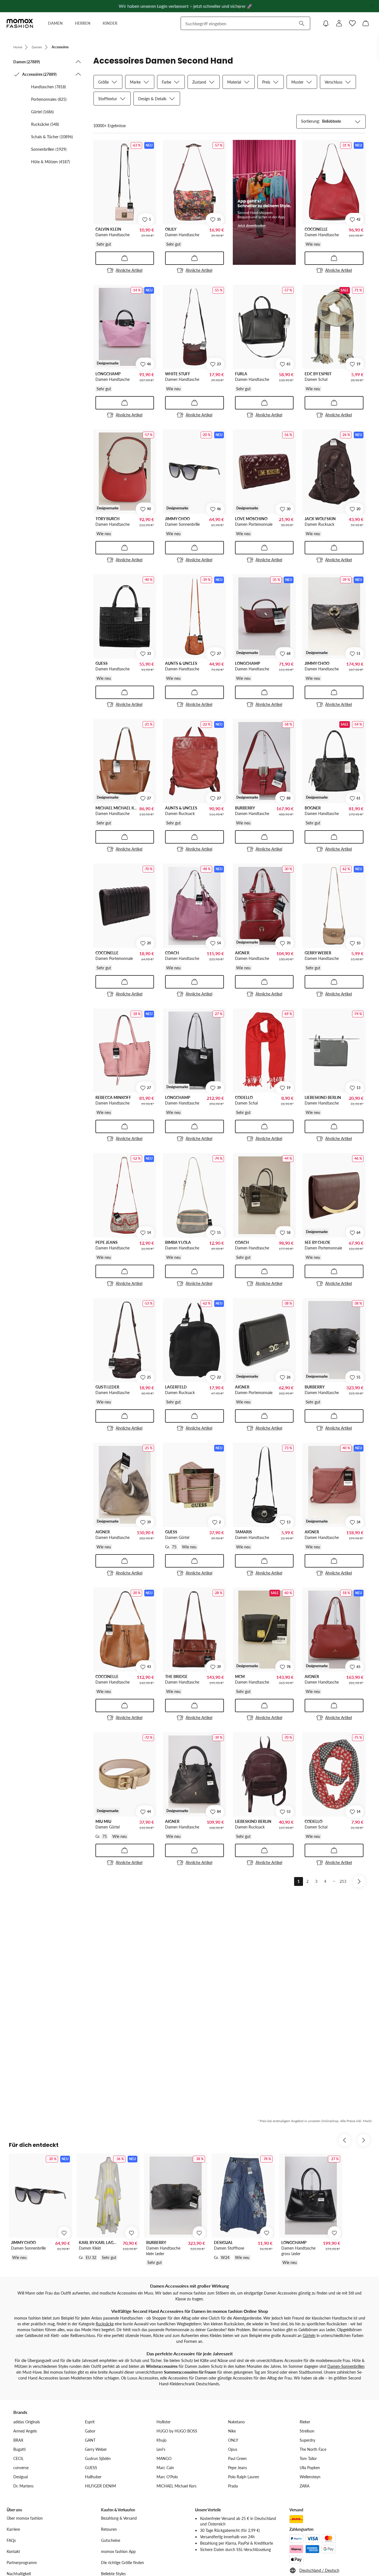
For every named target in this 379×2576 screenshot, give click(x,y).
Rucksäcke (105, 2324)
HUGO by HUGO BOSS (177, 2431)
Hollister (164, 2422)
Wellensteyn (310, 2477)
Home (18, 47)
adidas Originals (27, 2422)
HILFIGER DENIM (100, 2486)
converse (21, 2468)
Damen (37, 47)
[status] (109, 126)
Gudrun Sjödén (98, 2458)
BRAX (18, 2440)
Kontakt (13, 2551)
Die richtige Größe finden (122, 2563)
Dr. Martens (23, 2486)
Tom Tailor (308, 2458)
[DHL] (296, 2519)
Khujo (161, 2440)
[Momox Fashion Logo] (20, 23)
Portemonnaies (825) (49, 99)
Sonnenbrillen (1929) (49, 149)
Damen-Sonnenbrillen (346, 2366)
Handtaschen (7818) (49, 87)
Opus (233, 2449)
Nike (232, 2431)
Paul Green (237, 2458)
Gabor (90, 2431)
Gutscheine (111, 2540)
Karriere (13, 2529)
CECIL (18, 2458)
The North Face (313, 2449)
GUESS (91, 2468)
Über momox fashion (25, 2518)
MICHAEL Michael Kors (176, 2486)
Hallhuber (93, 2477)
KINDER (110, 23)
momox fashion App (118, 2551)
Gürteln (309, 2335)
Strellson (307, 2431)
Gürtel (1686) (42, 112)
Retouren (109, 2529)
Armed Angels (25, 2431)
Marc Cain (165, 2468)
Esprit (90, 2422)
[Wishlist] (352, 23)
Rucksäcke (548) (45, 124)
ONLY (233, 2440)
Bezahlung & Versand (119, 2518)
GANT (90, 2440)
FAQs (11, 2540)
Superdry (307, 2440)
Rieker (305, 2422)
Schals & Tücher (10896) (52, 137)
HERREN (83, 23)
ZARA (305, 2486)
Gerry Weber (96, 2449)
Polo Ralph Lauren (244, 2477)
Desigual (21, 2477)
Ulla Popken (310, 2468)
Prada (233, 2486)
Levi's (161, 2449)
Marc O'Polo (167, 2477)
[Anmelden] (339, 23)
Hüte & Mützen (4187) (50, 162)
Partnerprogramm (22, 2563)
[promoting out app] (264, 202)
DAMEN (55, 23)
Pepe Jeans (237, 2468)
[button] (47, 62)
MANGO (164, 2458)
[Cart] (366, 23)
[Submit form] (302, 23)
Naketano (236, 2422)
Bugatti (19, 2449)
